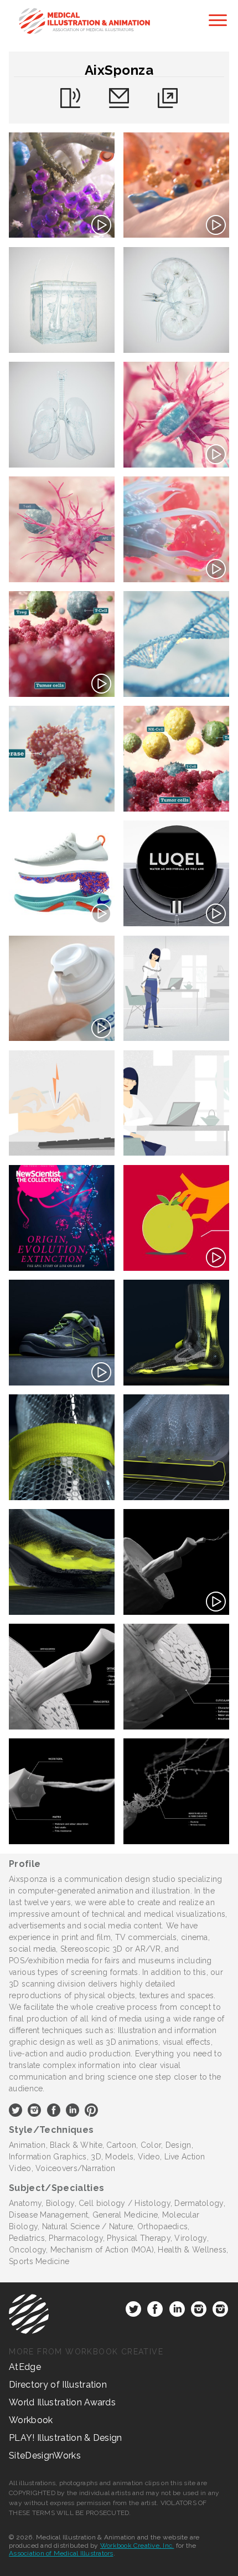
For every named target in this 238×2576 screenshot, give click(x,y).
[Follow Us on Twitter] (133, 2311)
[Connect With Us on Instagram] (199, 2311)
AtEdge (25, 2367)
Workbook (31, 2420)
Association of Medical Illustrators (61, 2553)
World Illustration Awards (62, 2402)
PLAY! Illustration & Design (66, 2438)
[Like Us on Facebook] (155, 2311)
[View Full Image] (62, 185)
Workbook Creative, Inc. (137, 2546)
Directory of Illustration (58, 2385)
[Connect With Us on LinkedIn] (177, 2311)
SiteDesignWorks (45, 2456)
